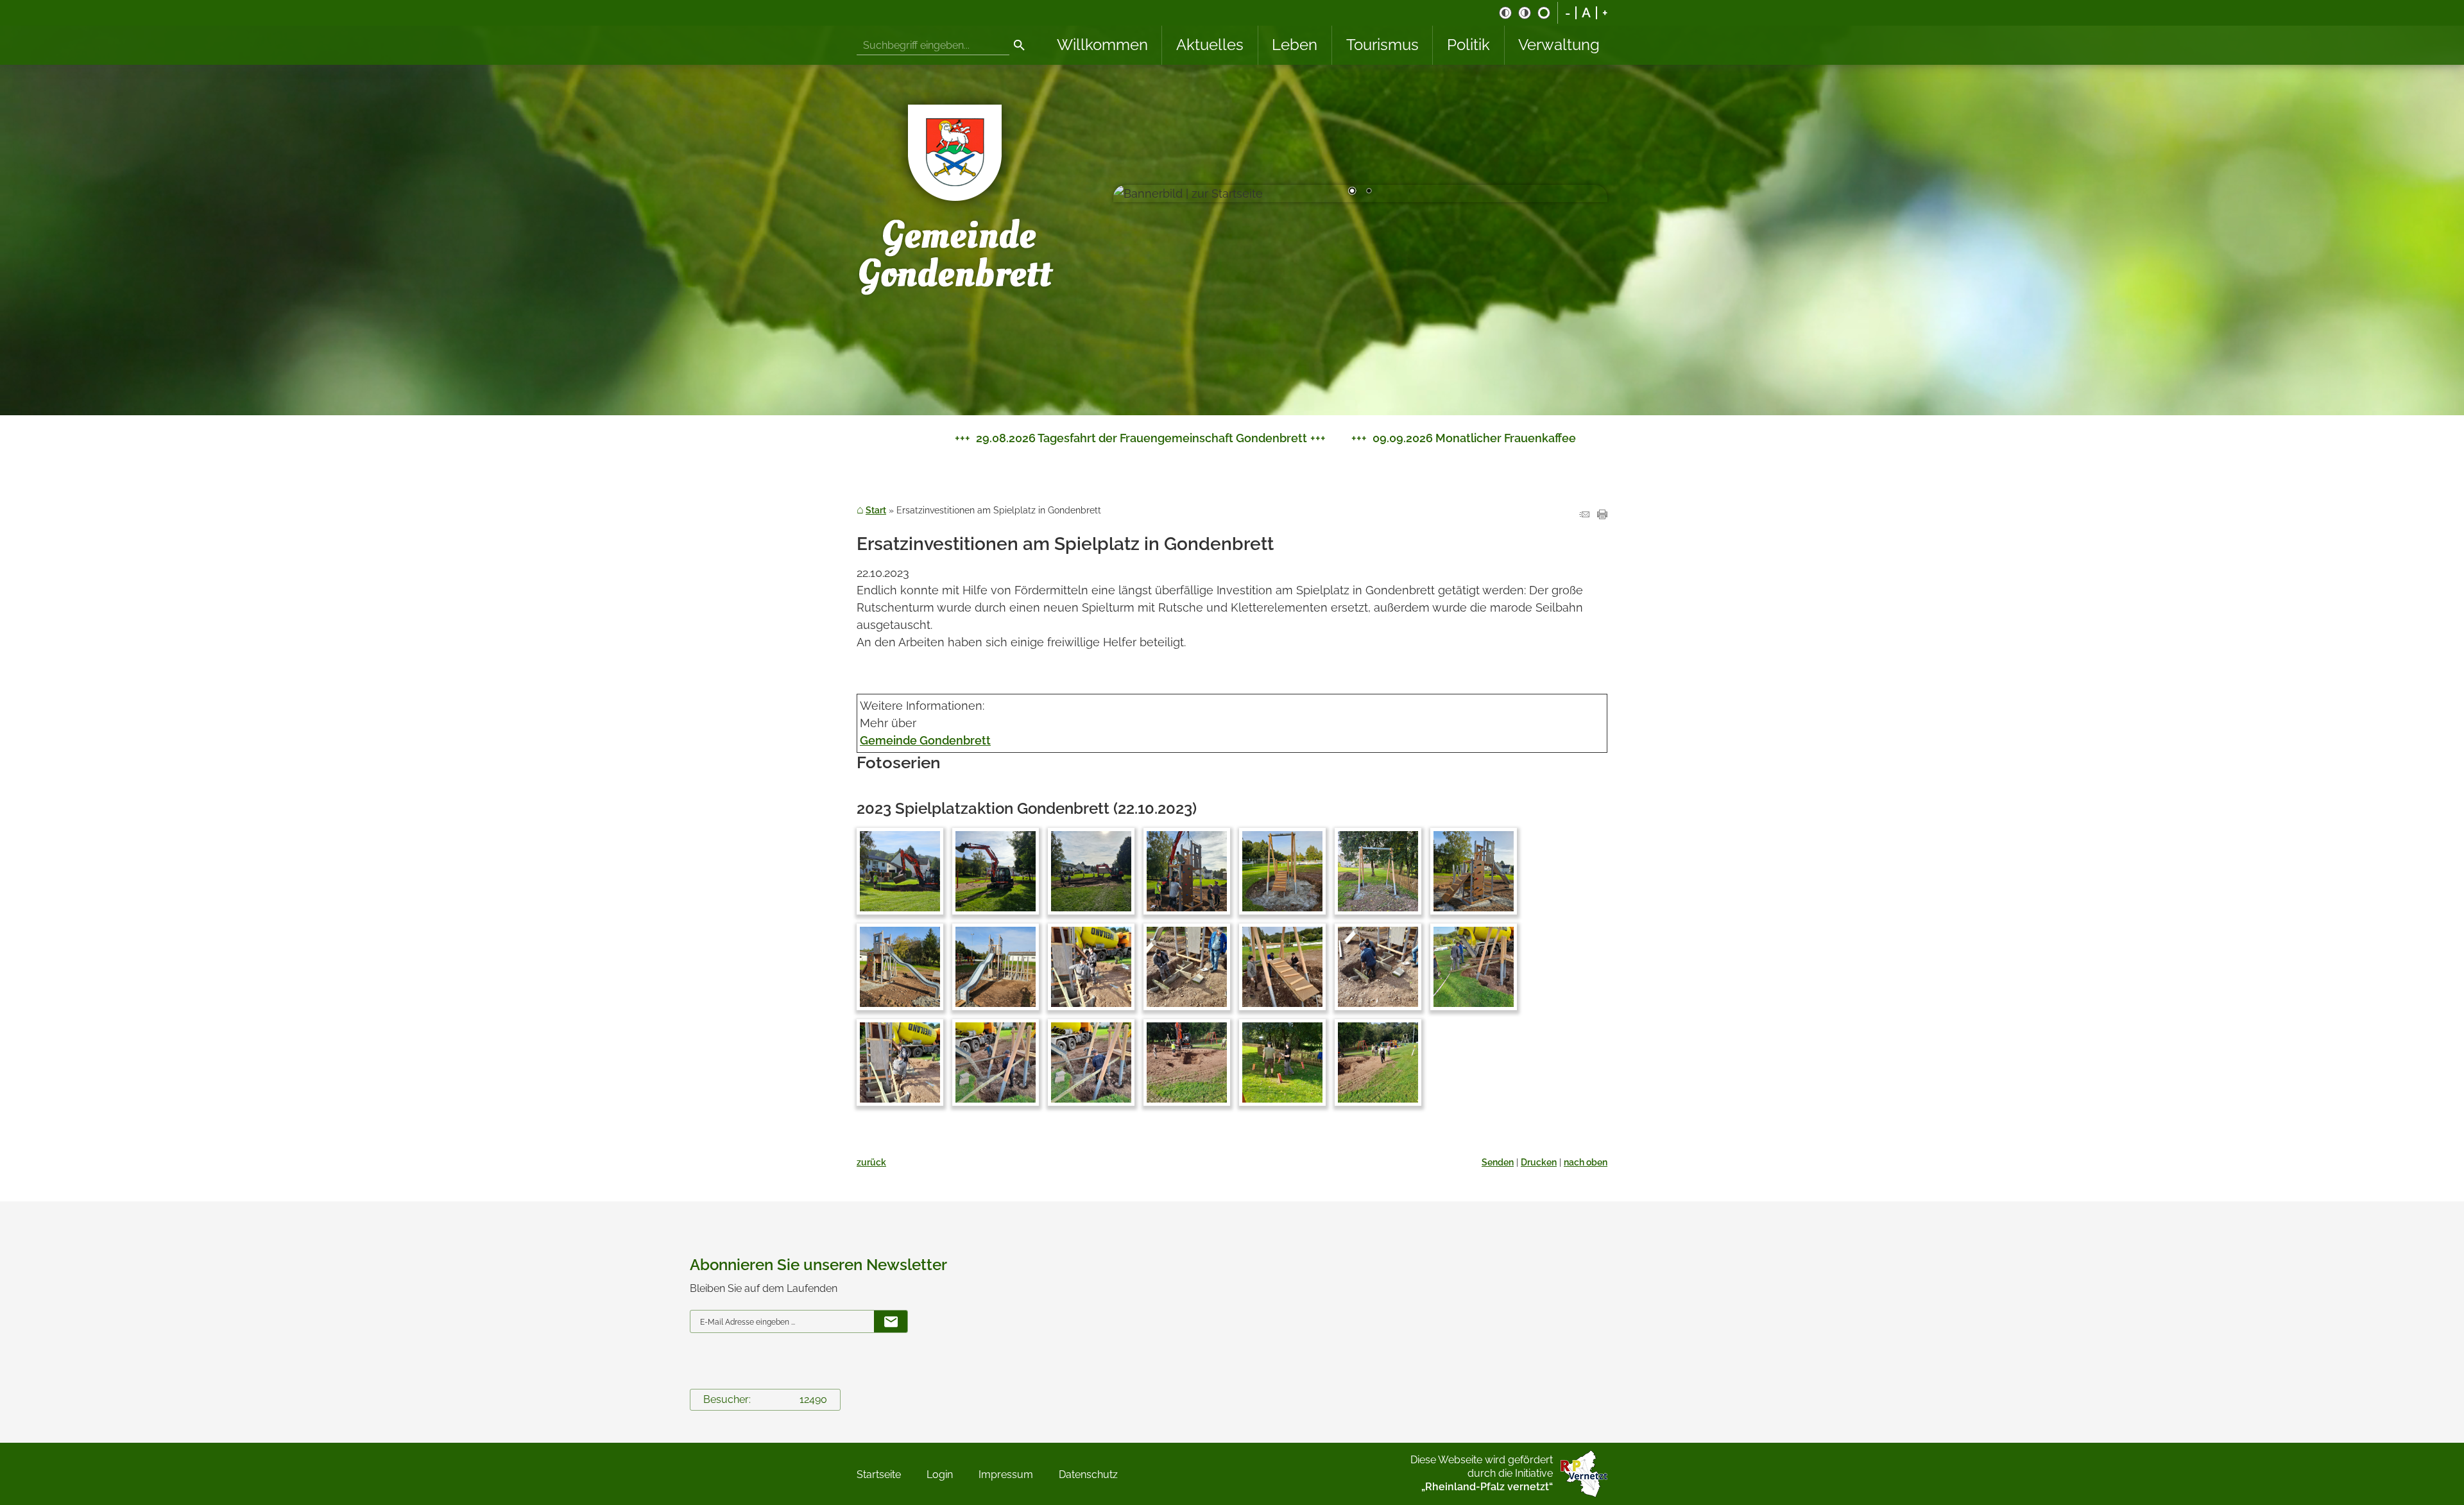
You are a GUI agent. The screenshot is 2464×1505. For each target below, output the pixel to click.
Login (940, 1475)
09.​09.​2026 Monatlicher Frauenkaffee (1026, 438)
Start (876, 510)
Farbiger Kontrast (1544, 13)
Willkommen (1102, 45)
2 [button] (1369, 192)
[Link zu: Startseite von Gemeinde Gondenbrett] (956, 193)
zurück (871, 1162)
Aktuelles (1210, 45)
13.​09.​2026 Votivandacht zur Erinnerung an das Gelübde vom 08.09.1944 (1389, 438)
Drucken (1539, 1162)
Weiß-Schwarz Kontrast (1525, 13)
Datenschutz (1088, 1475)
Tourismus (1382, 45)
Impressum (1006, 1475)
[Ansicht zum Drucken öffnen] (1602, 515)
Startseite (879, 1475)
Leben (1295, 45)
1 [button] (1352, 192)
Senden (1498, 1162)
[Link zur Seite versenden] (1584, 515)
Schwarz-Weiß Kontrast (1505, 13)
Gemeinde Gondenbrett (925, 740)
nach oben (1586, 1162)
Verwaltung (1559, 45)
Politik (1468, 45)
